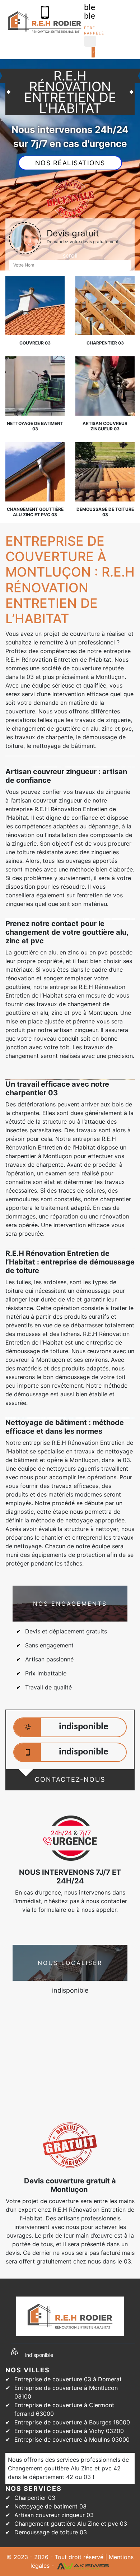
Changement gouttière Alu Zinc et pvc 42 (64, 2468)
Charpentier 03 (35, 2498)
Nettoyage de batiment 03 (50, 2506)
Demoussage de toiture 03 (51, 2532)
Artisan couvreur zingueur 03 (54, 2515)
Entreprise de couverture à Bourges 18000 (72, 2422)
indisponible (84, 1727)
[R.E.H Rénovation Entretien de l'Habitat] (45, 22)
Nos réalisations (70, 163)
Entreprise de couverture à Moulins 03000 (72, 2439)
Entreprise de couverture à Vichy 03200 (69, 2431)
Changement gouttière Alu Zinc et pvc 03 (71, 2524)
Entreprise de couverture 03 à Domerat (68, 2379)
